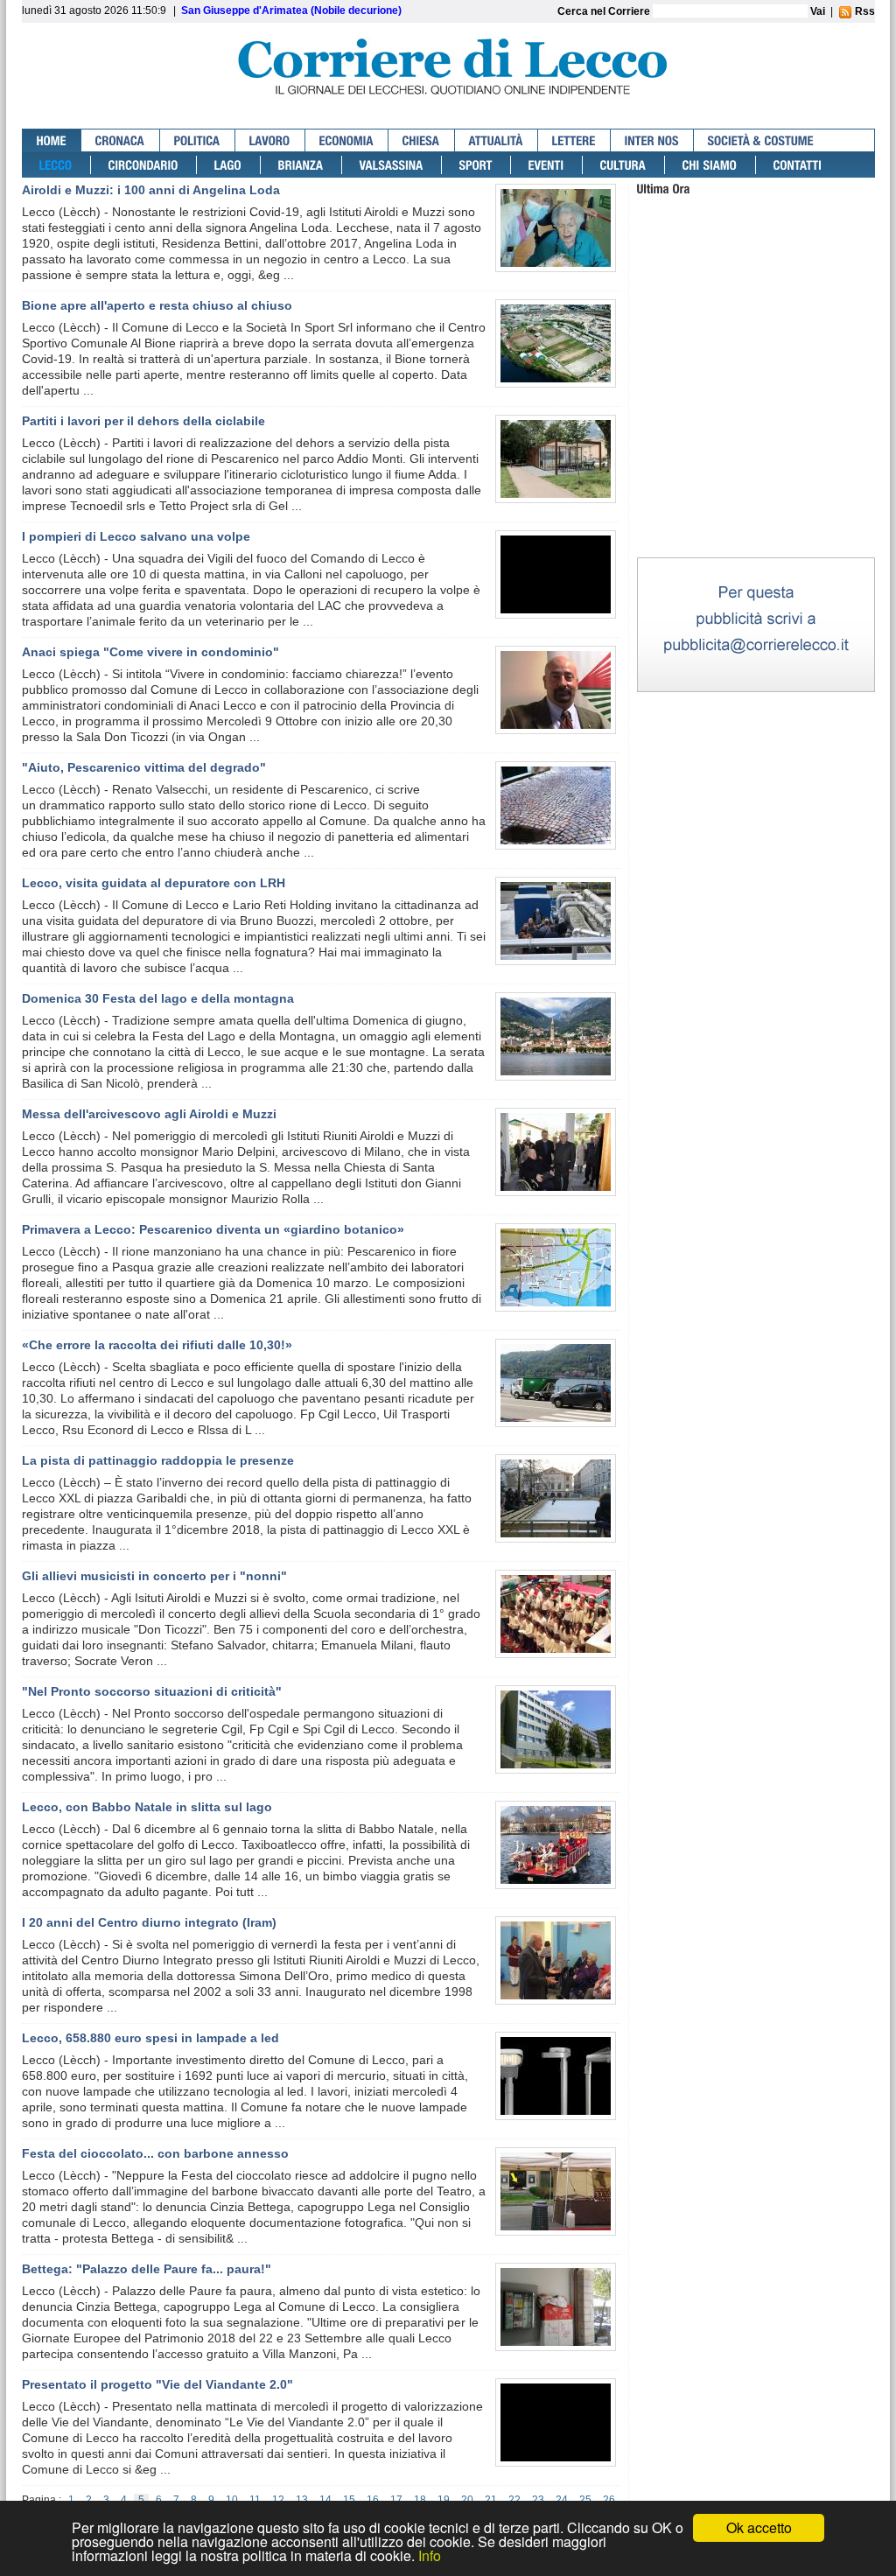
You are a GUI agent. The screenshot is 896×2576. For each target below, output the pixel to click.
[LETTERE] (574, 140)
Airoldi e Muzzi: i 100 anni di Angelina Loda (151, 190)
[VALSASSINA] (392, 165)
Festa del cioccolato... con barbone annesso (155, 2153)
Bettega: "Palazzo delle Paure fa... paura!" (147, 2269)
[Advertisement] (756, 445)
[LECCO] (56, 165)
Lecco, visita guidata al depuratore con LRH (154, 883)
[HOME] (52, 140)
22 (514, 2500)
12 (278, 2500)
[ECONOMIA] (347, 140)
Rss (864, 11)
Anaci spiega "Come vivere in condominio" (150, 652)
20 (467, 2500)
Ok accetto (759, 2527)
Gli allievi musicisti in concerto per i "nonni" (154, 1576)
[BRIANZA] (301, 165)
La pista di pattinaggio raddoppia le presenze (158, 1460)
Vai (818, 11)
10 (232, 2500)
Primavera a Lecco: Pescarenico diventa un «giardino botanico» (213, 1229)
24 (562, 2500)
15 (349, 2500)
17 (396, 2500)
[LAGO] (229, 165)
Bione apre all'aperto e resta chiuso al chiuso (157, 305)
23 (538, 2500)
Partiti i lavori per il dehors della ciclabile (143, 421)
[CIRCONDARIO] (144, 165)
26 (609, 2500)
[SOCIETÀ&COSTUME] (761, 140)
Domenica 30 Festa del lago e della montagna (158, 998)
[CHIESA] (422, 140)
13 (302, 2500)
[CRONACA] (121, 140)
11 (255, 2500)
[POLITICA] (198, 140)
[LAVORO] (270, 140)
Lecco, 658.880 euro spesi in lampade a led (150, 2038)
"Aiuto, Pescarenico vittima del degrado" (144, 767)
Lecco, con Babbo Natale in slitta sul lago (147, 1807)
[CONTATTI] (798, 165)
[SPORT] (476, 165)
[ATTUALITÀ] (497, 140)
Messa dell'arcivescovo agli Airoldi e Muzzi (149, 1114)
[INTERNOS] (652, 140)
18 (420, 2500)
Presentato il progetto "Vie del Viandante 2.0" (157, 2384)
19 (444, 2500)
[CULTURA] (624, 165)
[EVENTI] (547, 165)
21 (491, 2500)
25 (585, 2500)
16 (373, 2500)
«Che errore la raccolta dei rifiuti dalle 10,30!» (157, 1345)
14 (325, 2500)
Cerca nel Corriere (605, 11)
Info (430, 2555)
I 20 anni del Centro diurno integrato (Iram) (149, 1922)
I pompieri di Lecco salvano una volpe (136, 536)
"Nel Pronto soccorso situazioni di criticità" (152, 1691)
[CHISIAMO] (710, 165)
